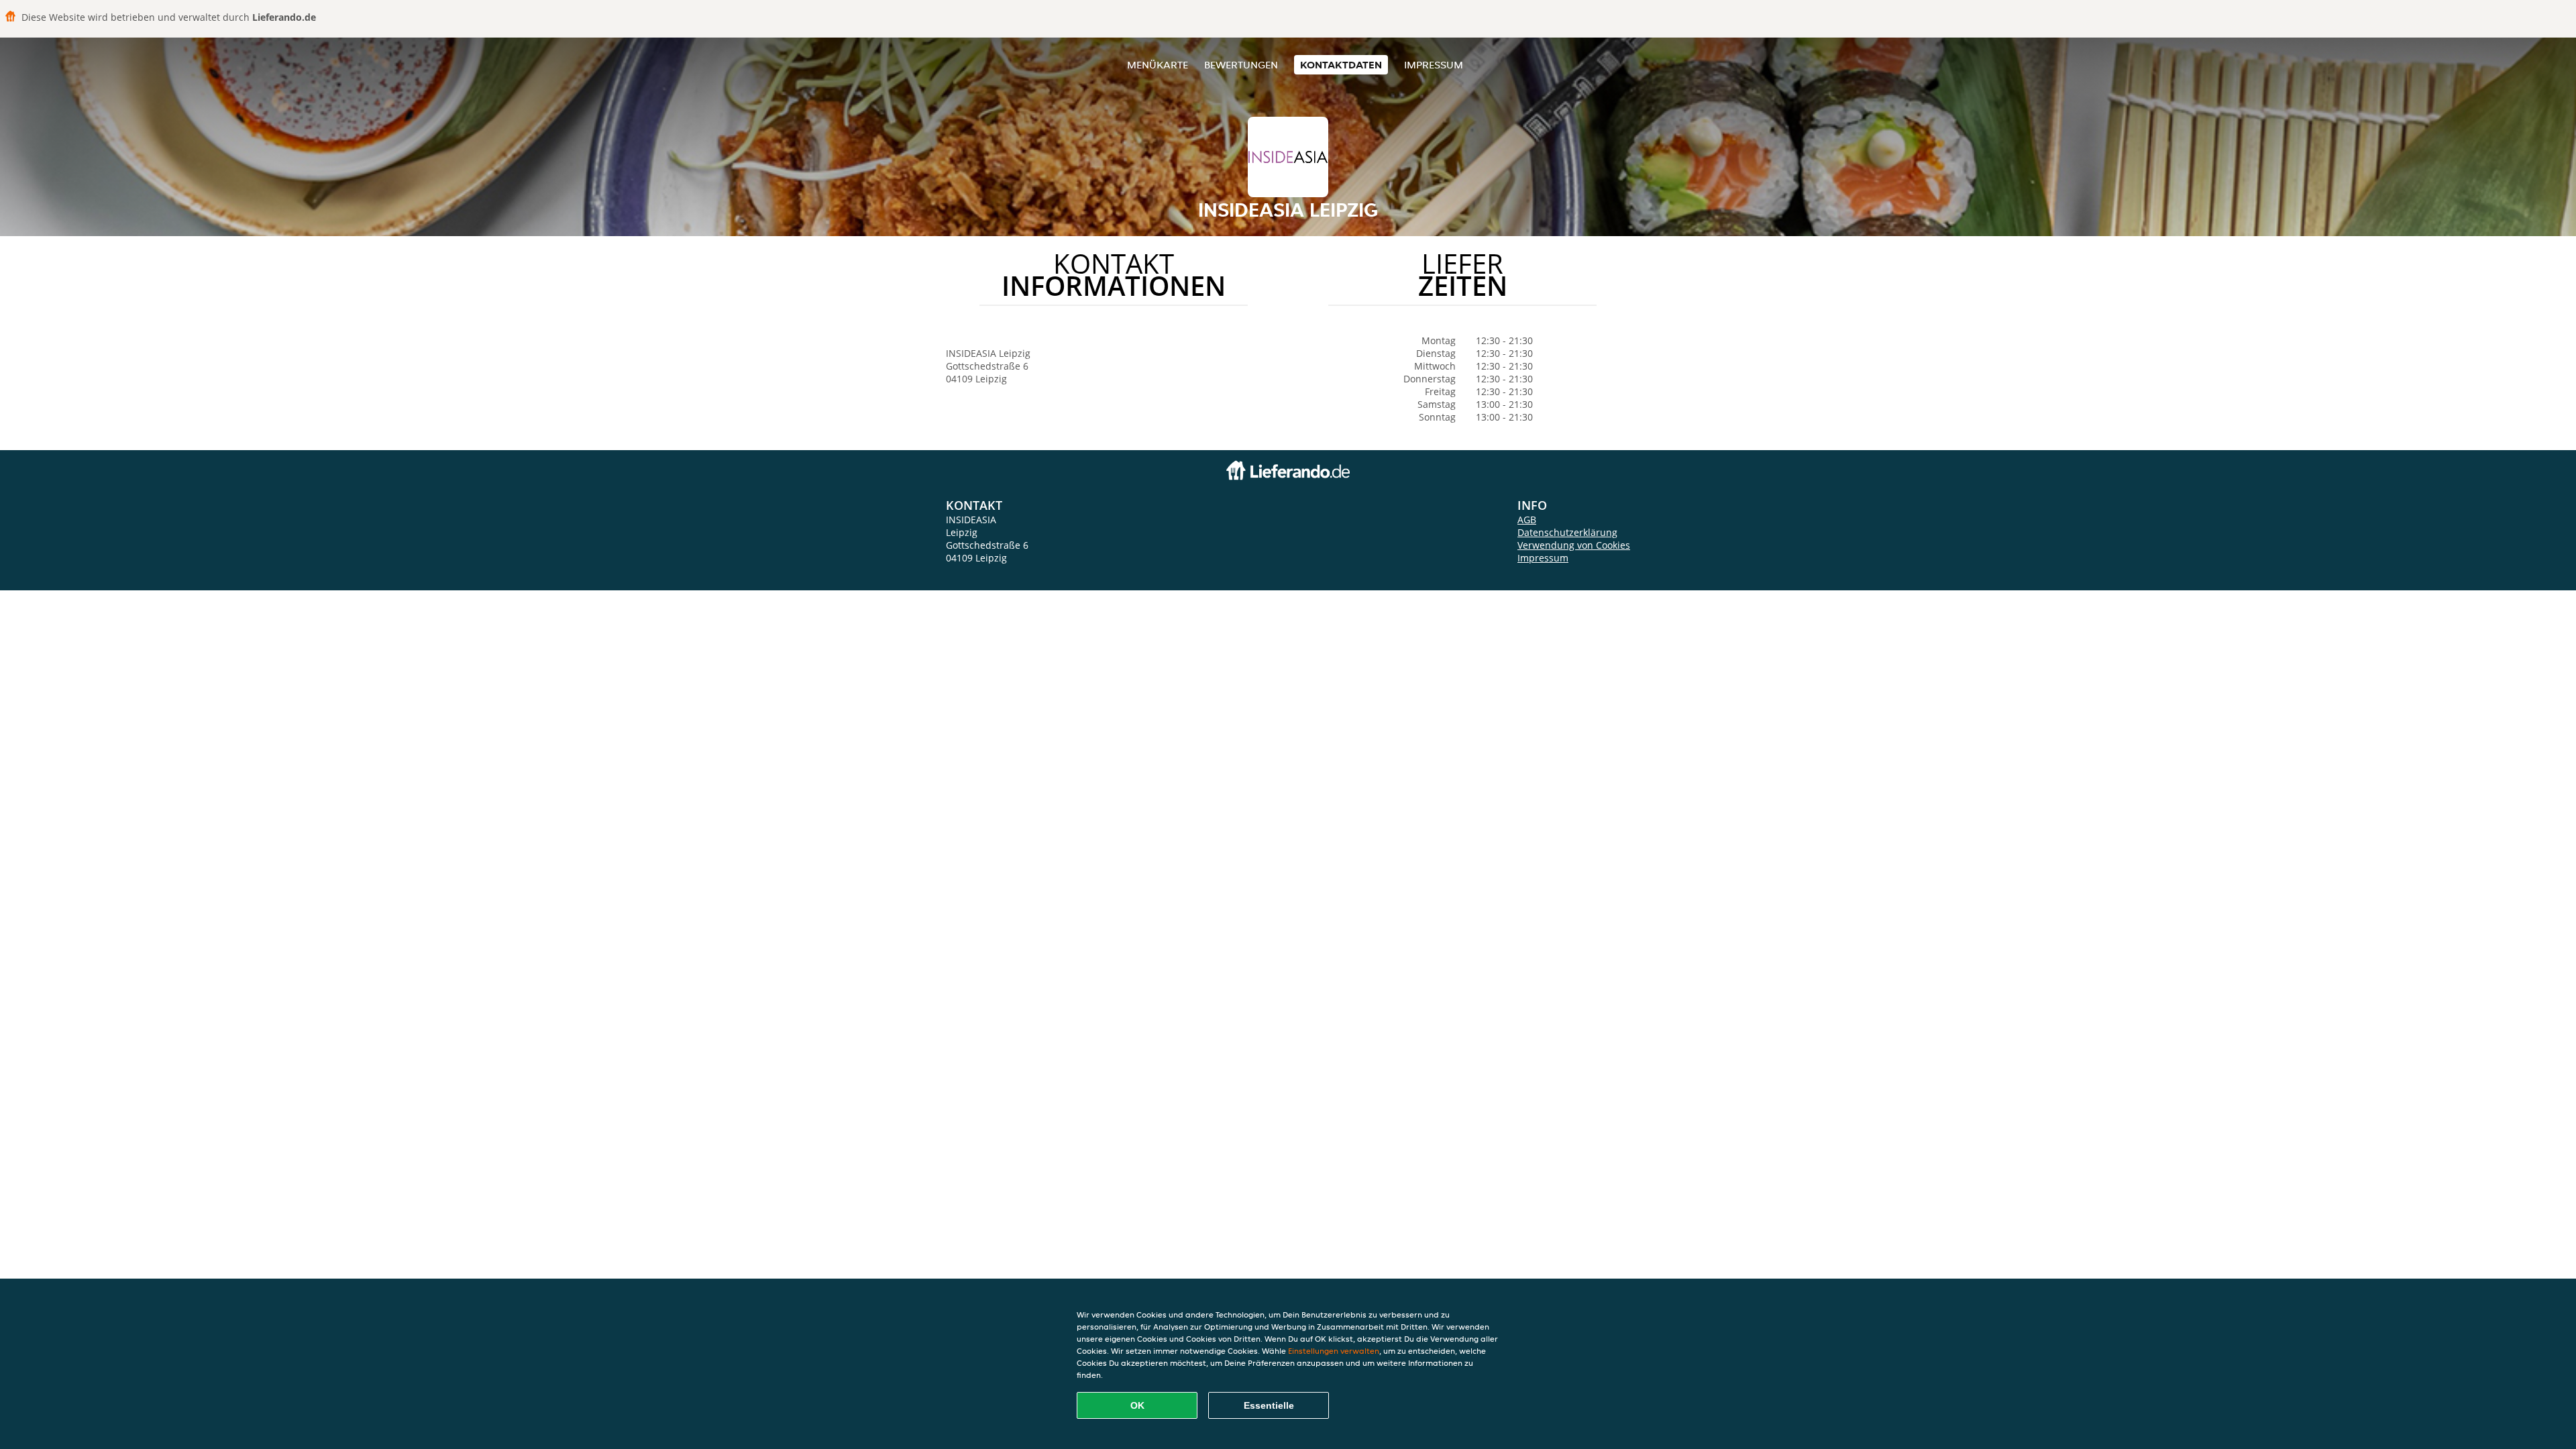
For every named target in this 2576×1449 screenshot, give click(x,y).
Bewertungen (1241, 65)
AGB (1527, 520)
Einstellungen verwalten (1334, 1351)
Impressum (1434, 65)
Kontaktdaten (1341, 65)
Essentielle (1269, 1405)
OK (1137, 1405)
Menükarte (1158, 65)
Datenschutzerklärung (1567, 532)
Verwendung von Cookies (1574, 545)
